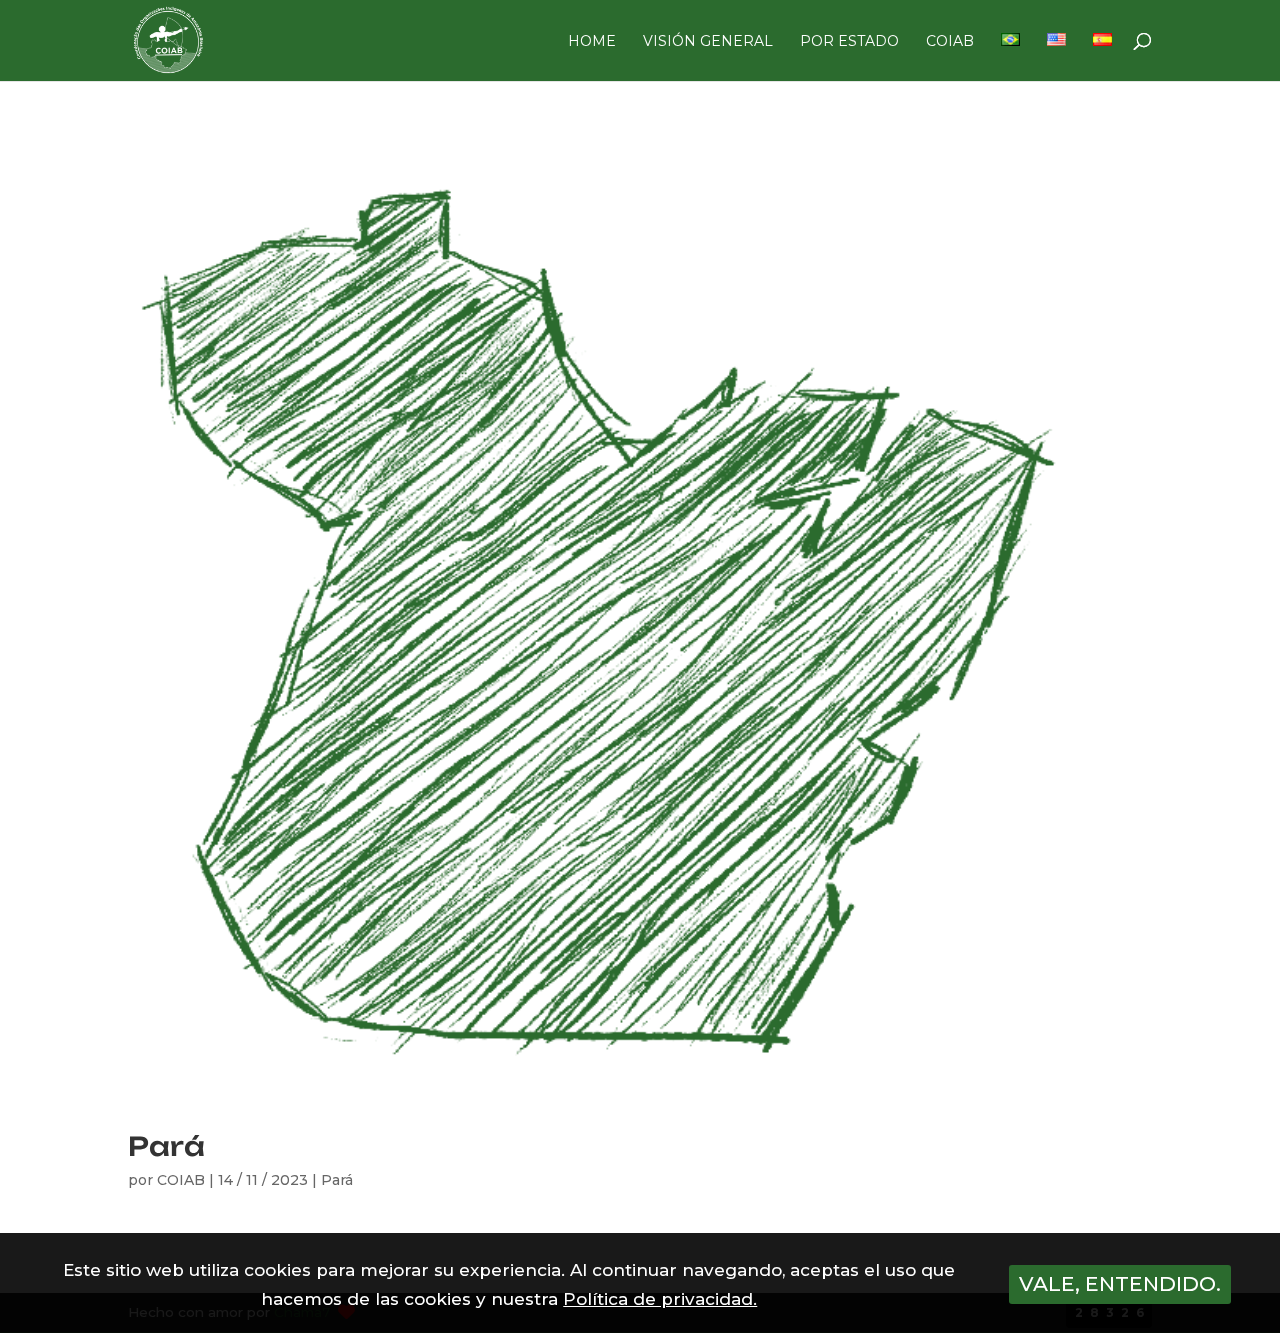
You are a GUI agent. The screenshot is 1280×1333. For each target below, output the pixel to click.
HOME (592, 42)
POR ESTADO (849, 42)
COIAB (950, 42)
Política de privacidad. (660, 1299)
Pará (166, 1146)
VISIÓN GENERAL (708, 42)
